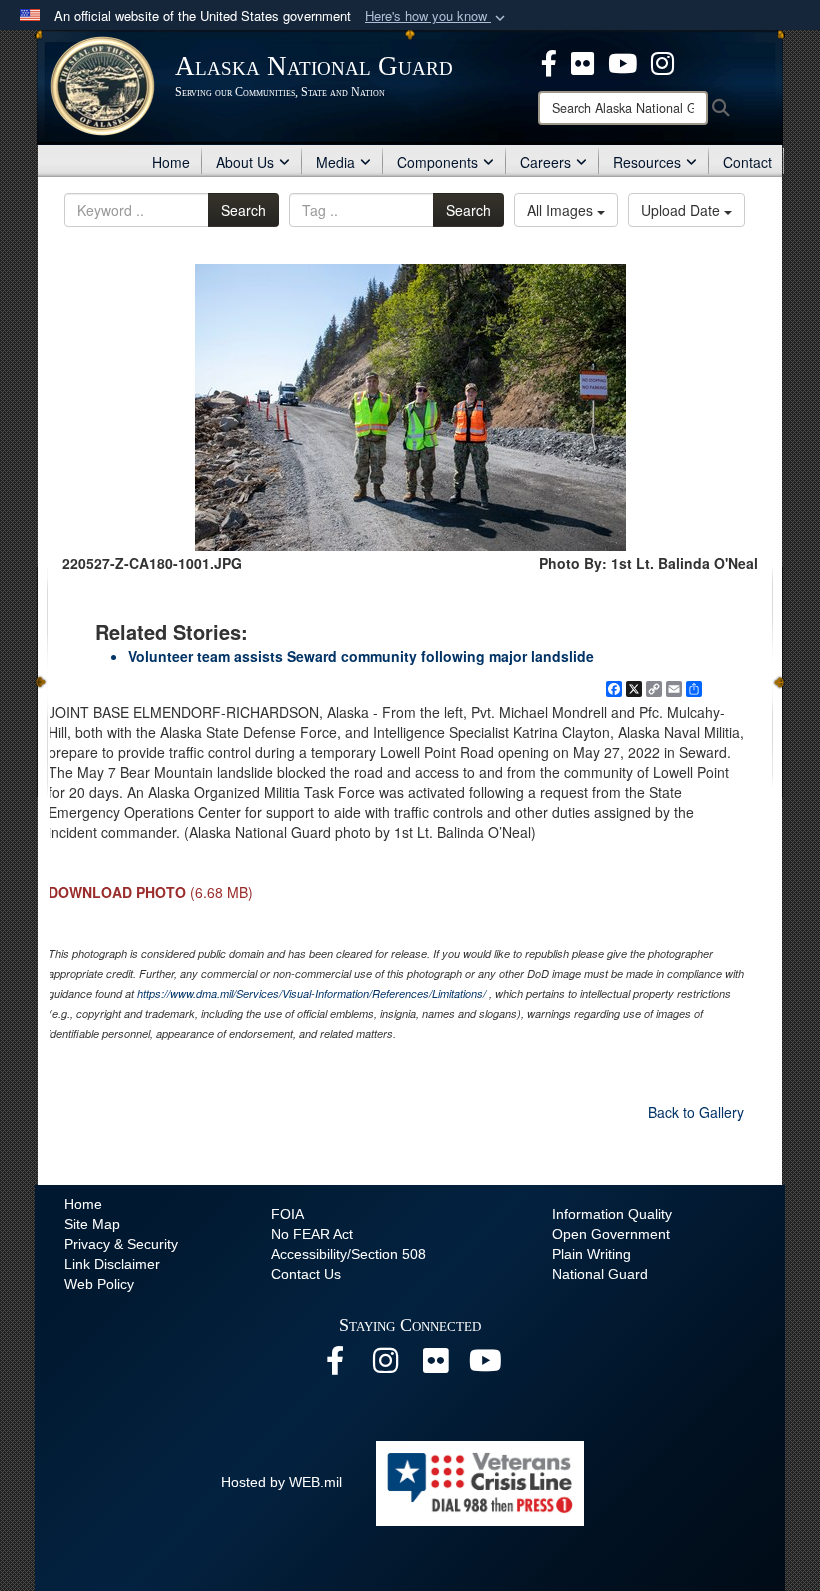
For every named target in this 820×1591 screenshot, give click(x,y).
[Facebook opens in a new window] (335, 1366)
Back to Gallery (696, 1112)
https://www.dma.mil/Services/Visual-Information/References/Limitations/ (311, 993)
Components (437, 162)
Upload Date (682, 210)
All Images (562, 210)
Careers (545, 162)
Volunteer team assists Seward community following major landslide (361, 656)
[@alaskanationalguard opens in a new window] (385, 1366)
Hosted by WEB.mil (281, 1482)
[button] (437, 16)
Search (243, 210)
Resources (647, 162)
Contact (747, 162)
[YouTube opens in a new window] (485, 1366)
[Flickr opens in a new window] (435, 1366)
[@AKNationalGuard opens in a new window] (662, 61)
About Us (245, 162)
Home (171, 162)
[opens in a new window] (549, 61)
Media (335, 162)
